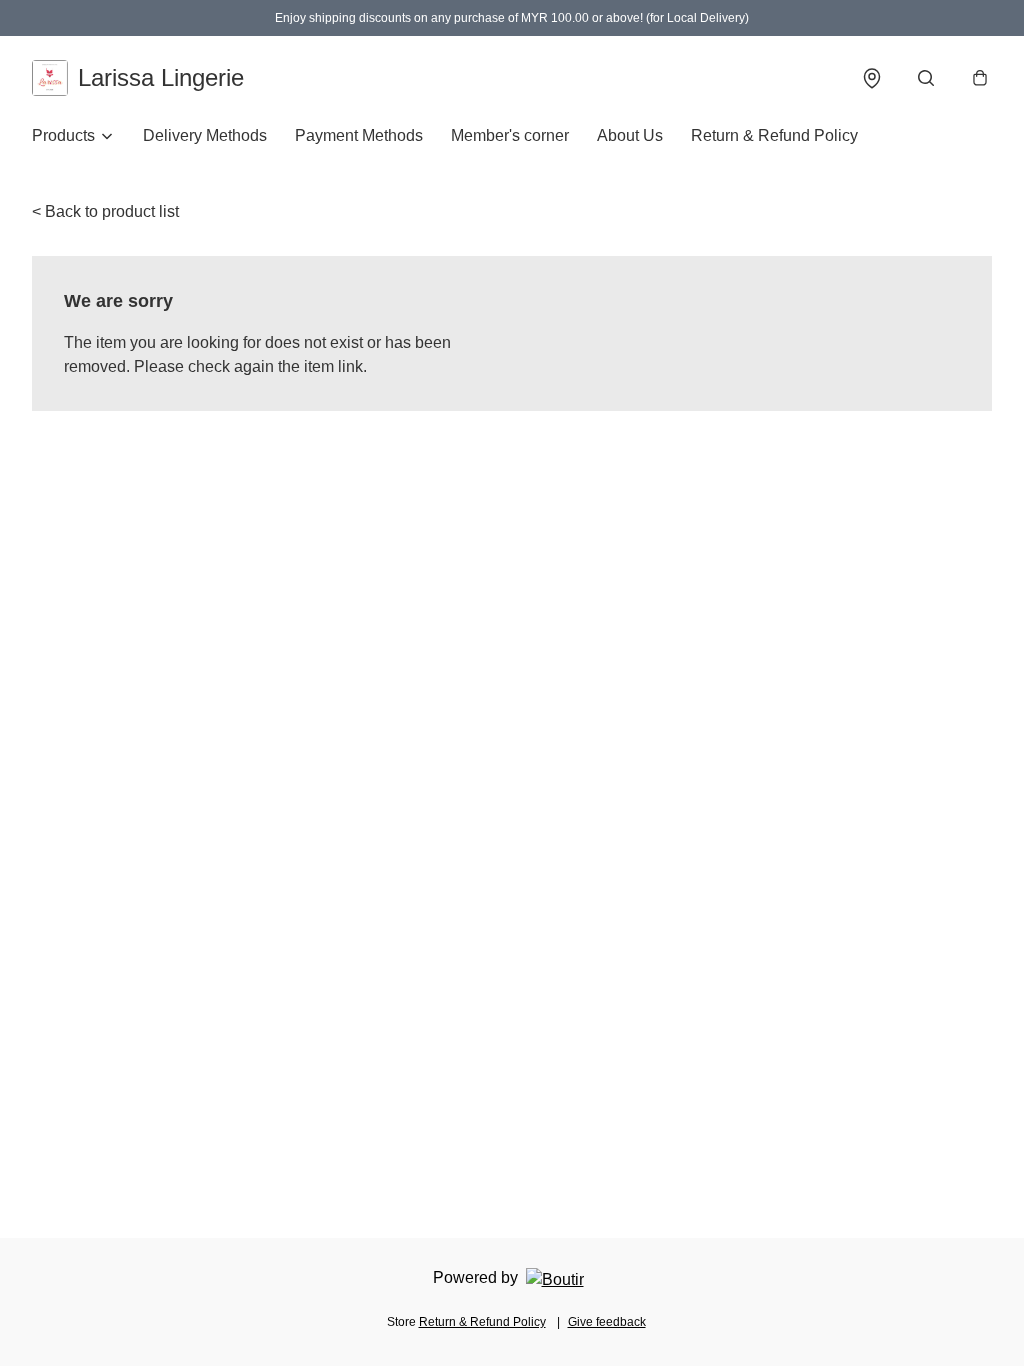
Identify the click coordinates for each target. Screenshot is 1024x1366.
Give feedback (607, 1322)
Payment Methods (359, 135)
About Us (630, 135)
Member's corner (510, 135)
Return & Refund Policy (774, 135)
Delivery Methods (205, 135)
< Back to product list (105, 211)
